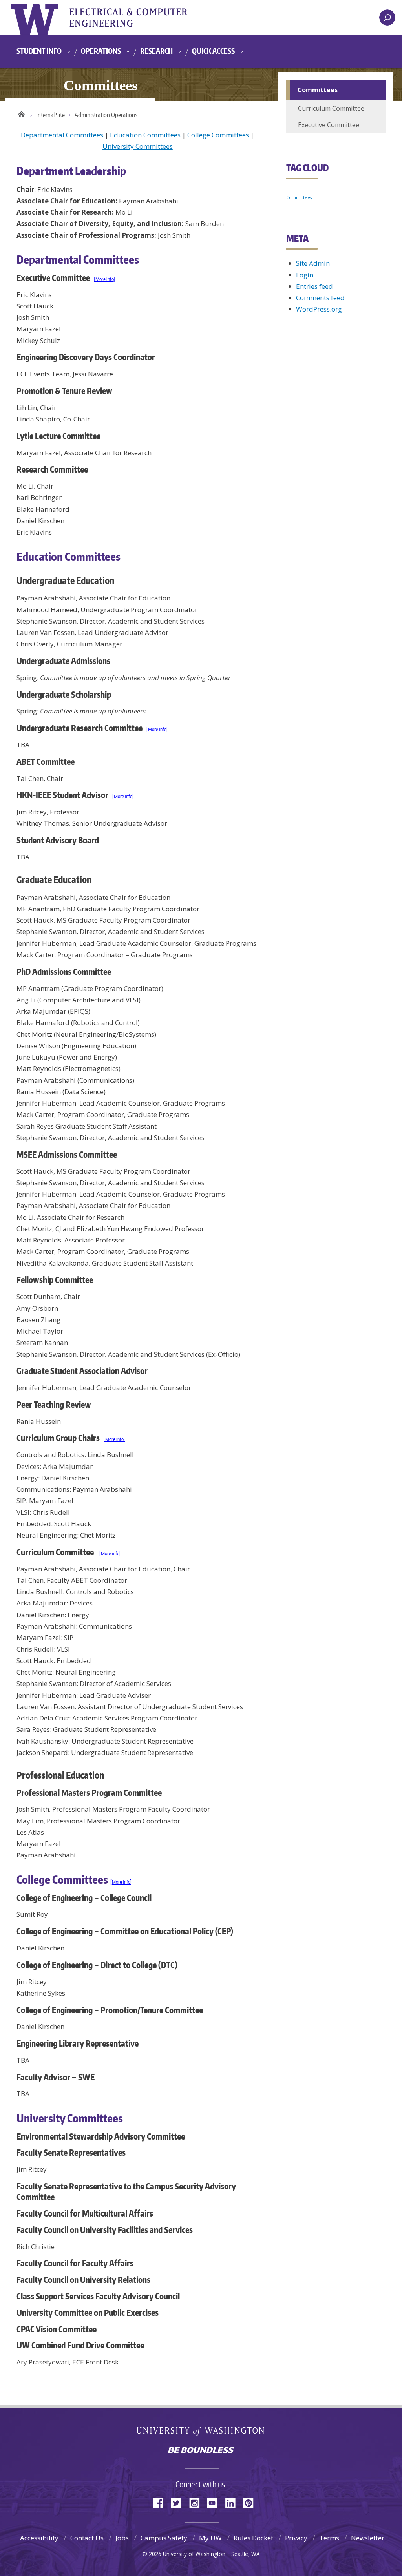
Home (21, 113)
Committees (299, 197)
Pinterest (251, 2502)
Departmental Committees (62, 135)
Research (156, 51)
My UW (210, 2538)
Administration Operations (106, 115)
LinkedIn (233, 2502)
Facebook (161, 2502)
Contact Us (87, 2538)
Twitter (179, 2502)
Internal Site (50, 115)
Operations (101, 51)
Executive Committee (329, 125)
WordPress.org (319, 309)
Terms (329, 2538)
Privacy (296, 2538)
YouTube (215, 2502)
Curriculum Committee (331, 108)
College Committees (218, 135)
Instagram (197, 2502)
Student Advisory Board (58, 840)
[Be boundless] (201, 2451)
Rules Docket (253, 2538)
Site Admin (313, 263)
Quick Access (213, 51)
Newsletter (368, 2538)
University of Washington (43, 18)
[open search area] (387, 17)
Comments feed (320, 298)
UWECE (136, 18)
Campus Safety (164, 2538)
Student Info (39, 51)
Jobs (122, 2538)
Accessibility (39, 2538)
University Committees (138, 146)
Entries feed (314, 286)
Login (305, 275)
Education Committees (145, 135)
